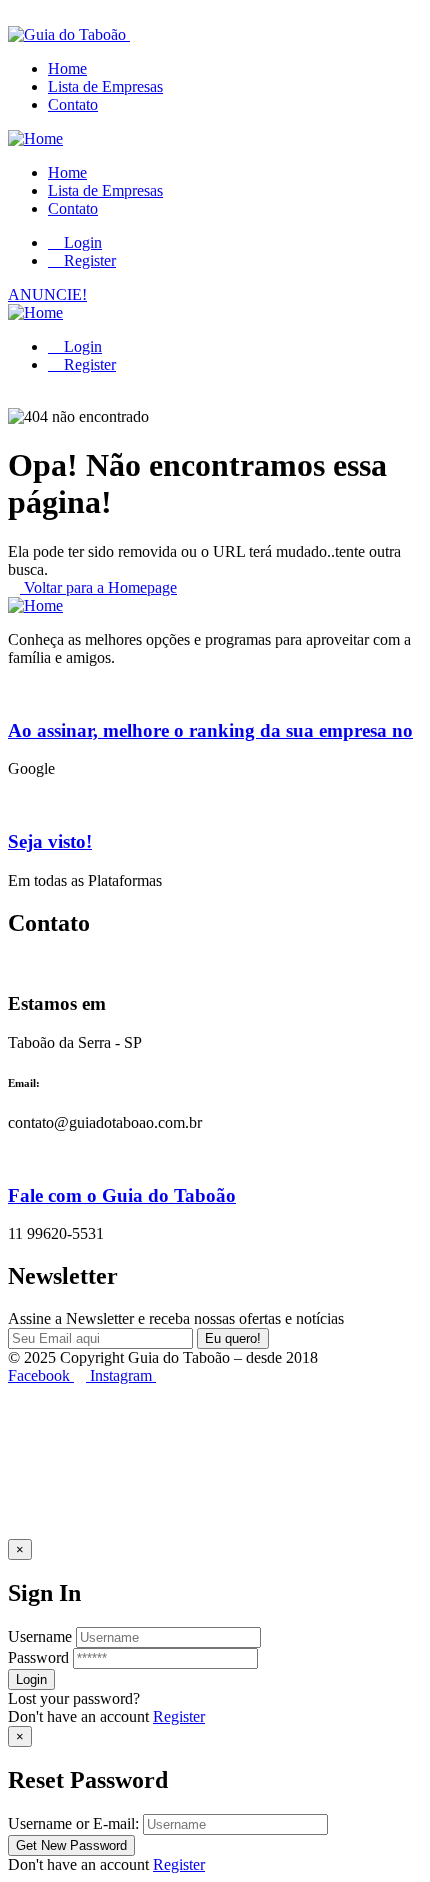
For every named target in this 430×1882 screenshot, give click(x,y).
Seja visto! (50, 841)
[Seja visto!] (14, 802)
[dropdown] (14, 16)
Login (81, 242)
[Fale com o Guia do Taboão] (14, 1156)
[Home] (35, 138)
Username (40, 1636)
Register (179, 1716)
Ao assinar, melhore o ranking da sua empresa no (210, 730)
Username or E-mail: (73, 1823)
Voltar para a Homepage (98, 587)
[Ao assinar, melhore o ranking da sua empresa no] (14, 691)
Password (38, 1657)
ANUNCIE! (47, 294)
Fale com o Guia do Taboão (122, 1195)
